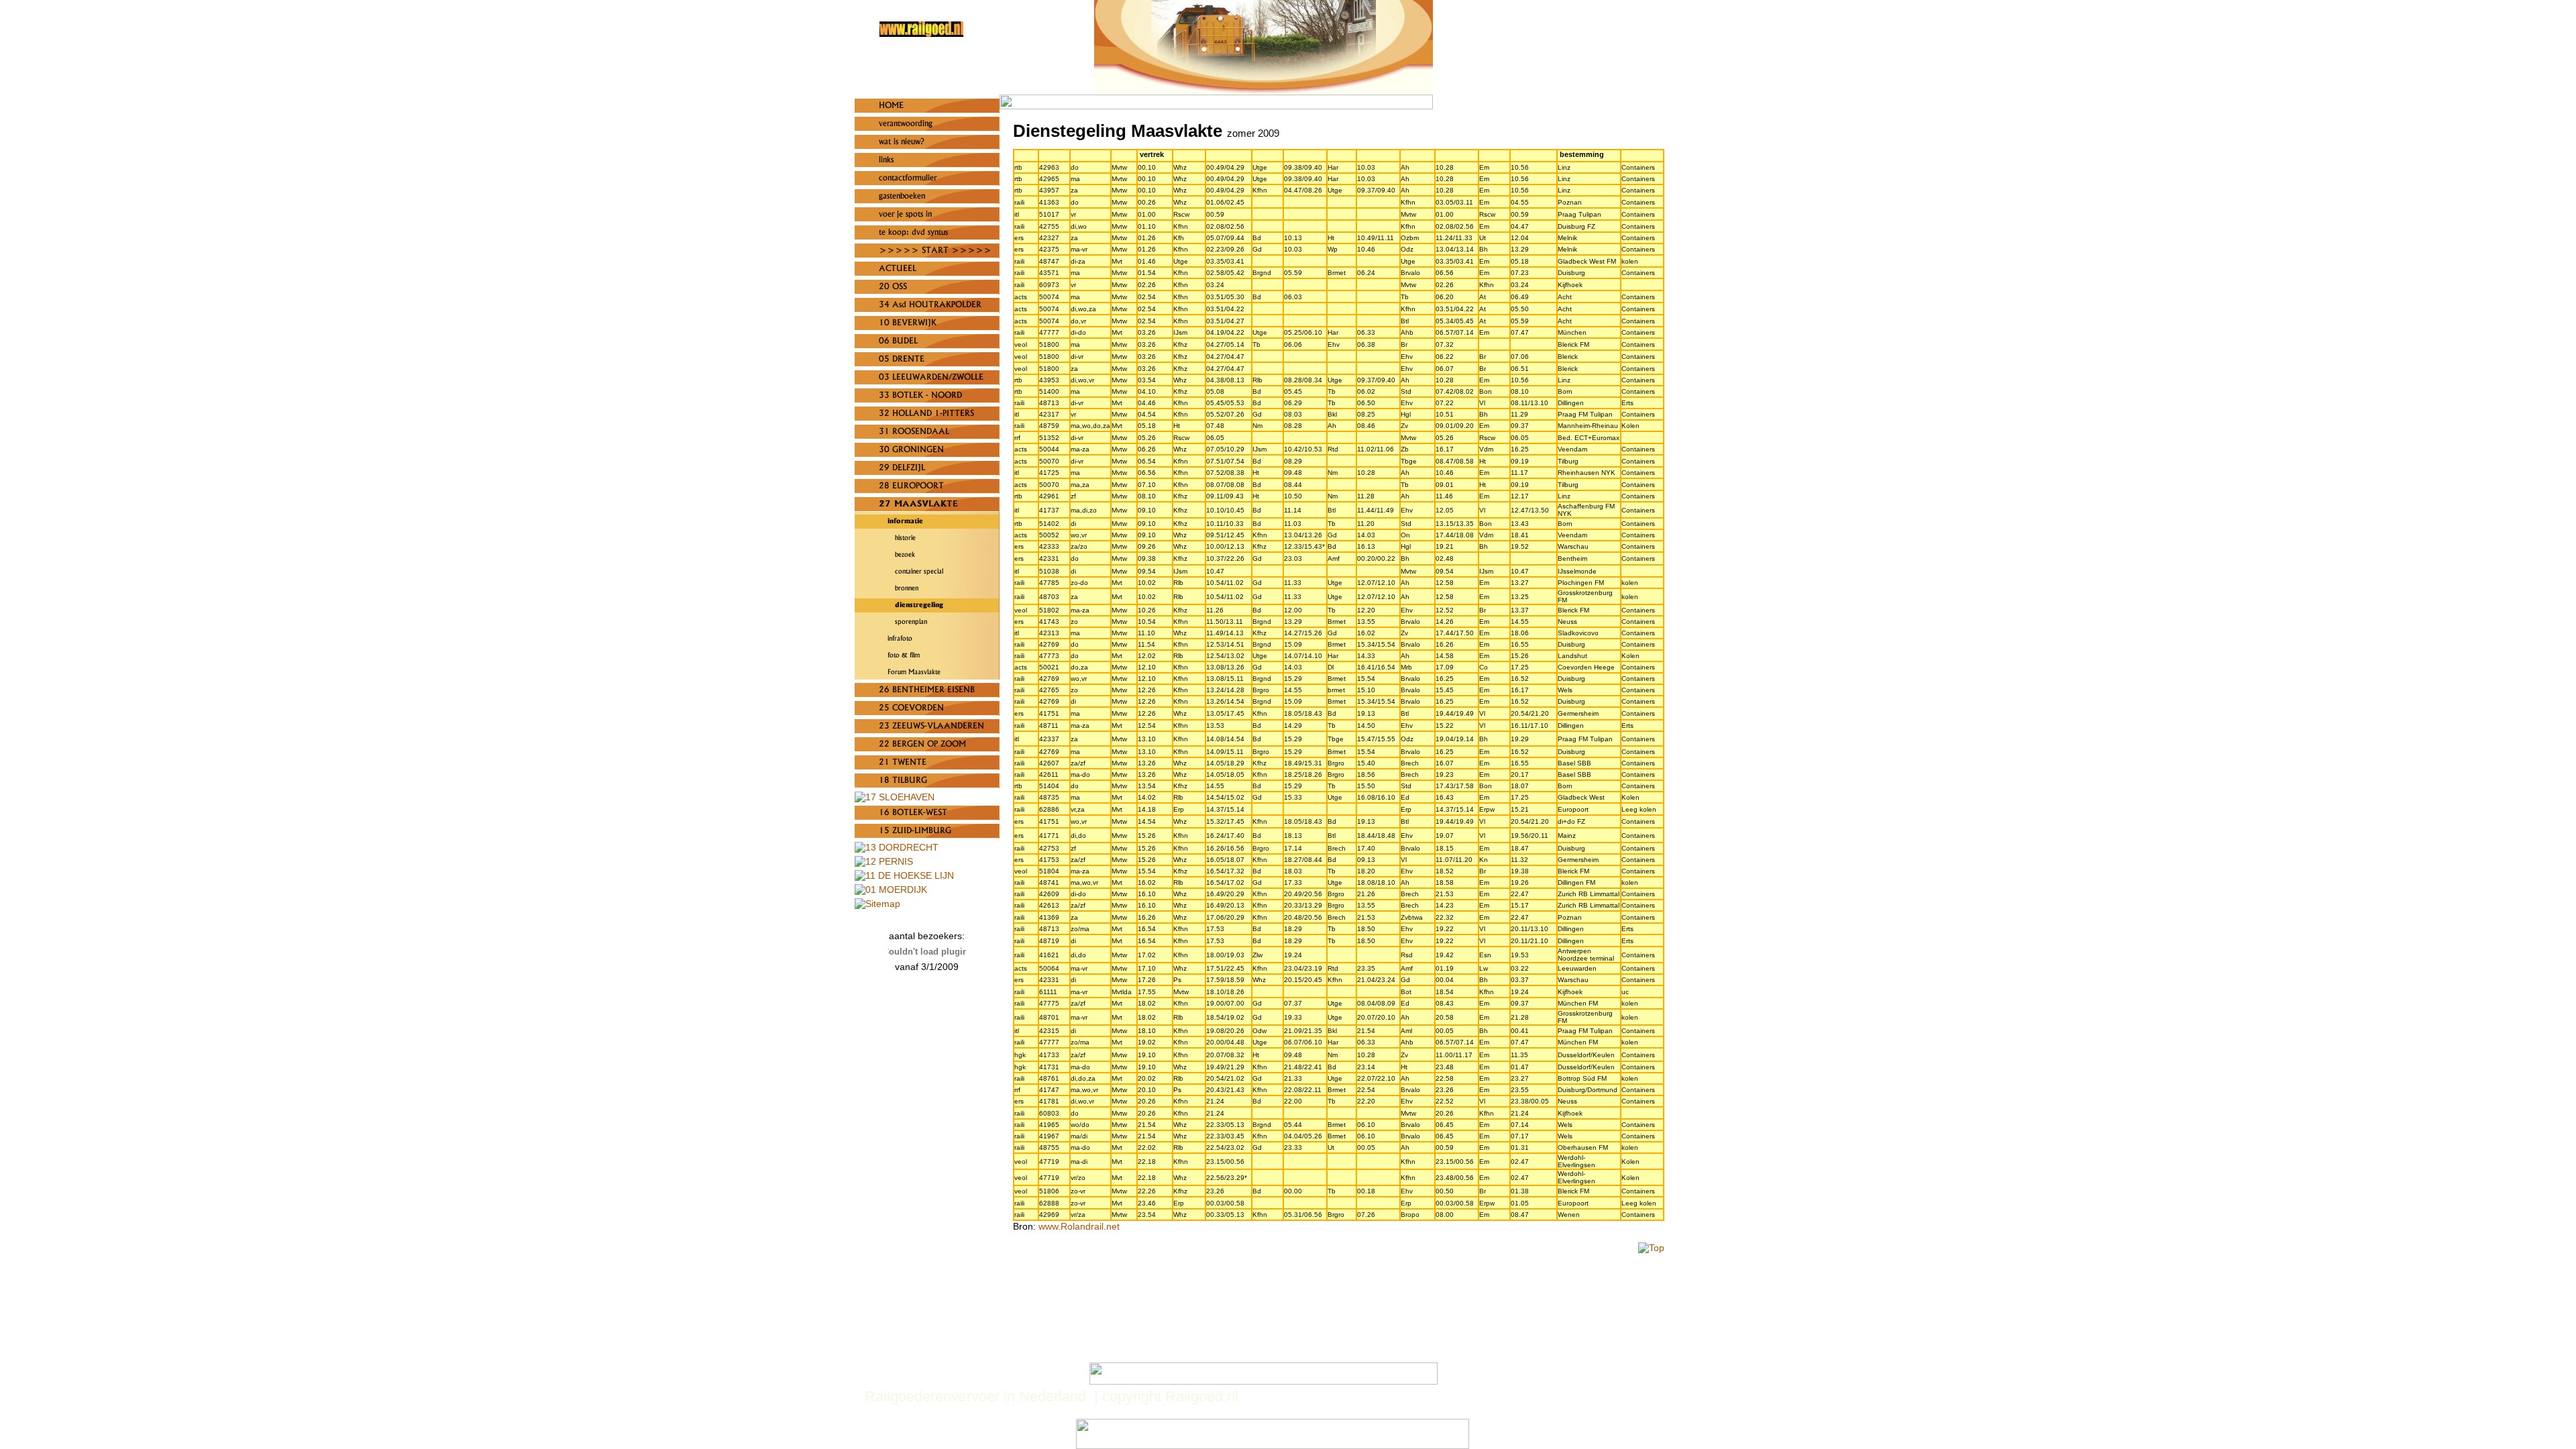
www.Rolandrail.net (1079, 1226)
